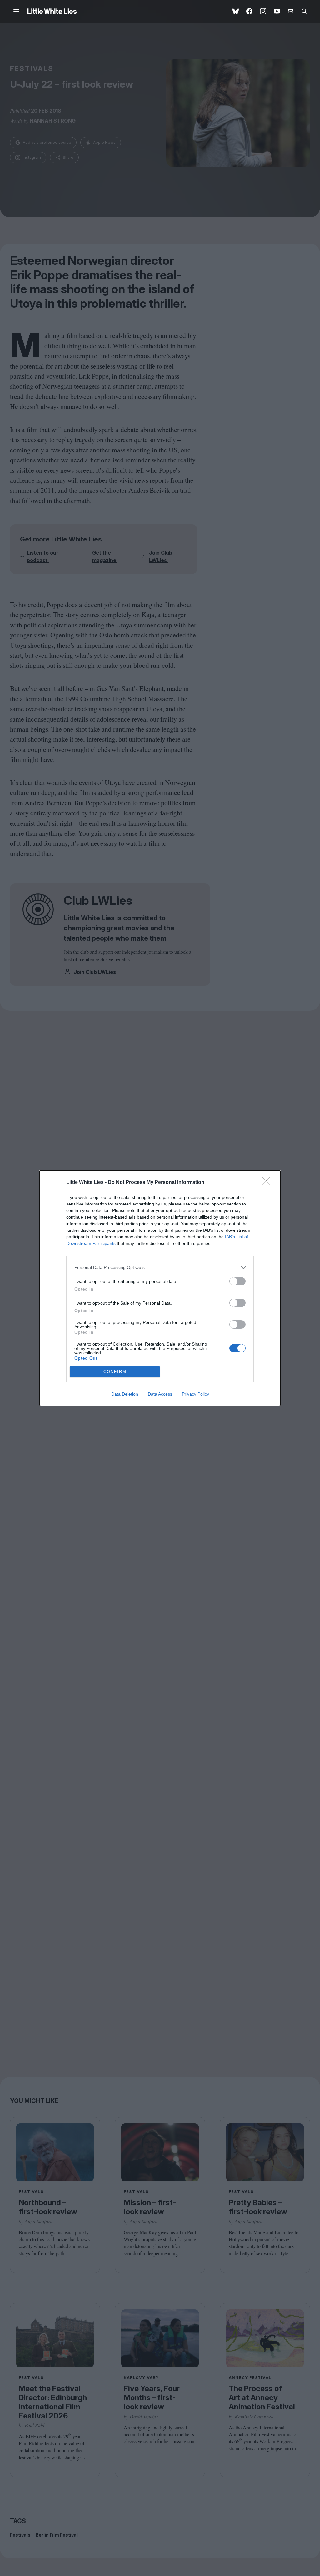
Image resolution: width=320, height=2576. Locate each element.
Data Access (160, 1394)
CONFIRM (115, 1372)
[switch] (237, 1281)
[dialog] (160, 1288)
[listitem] (160, 1268)
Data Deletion (125, 1394)
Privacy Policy (195, 1394)
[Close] (268, 1183)
